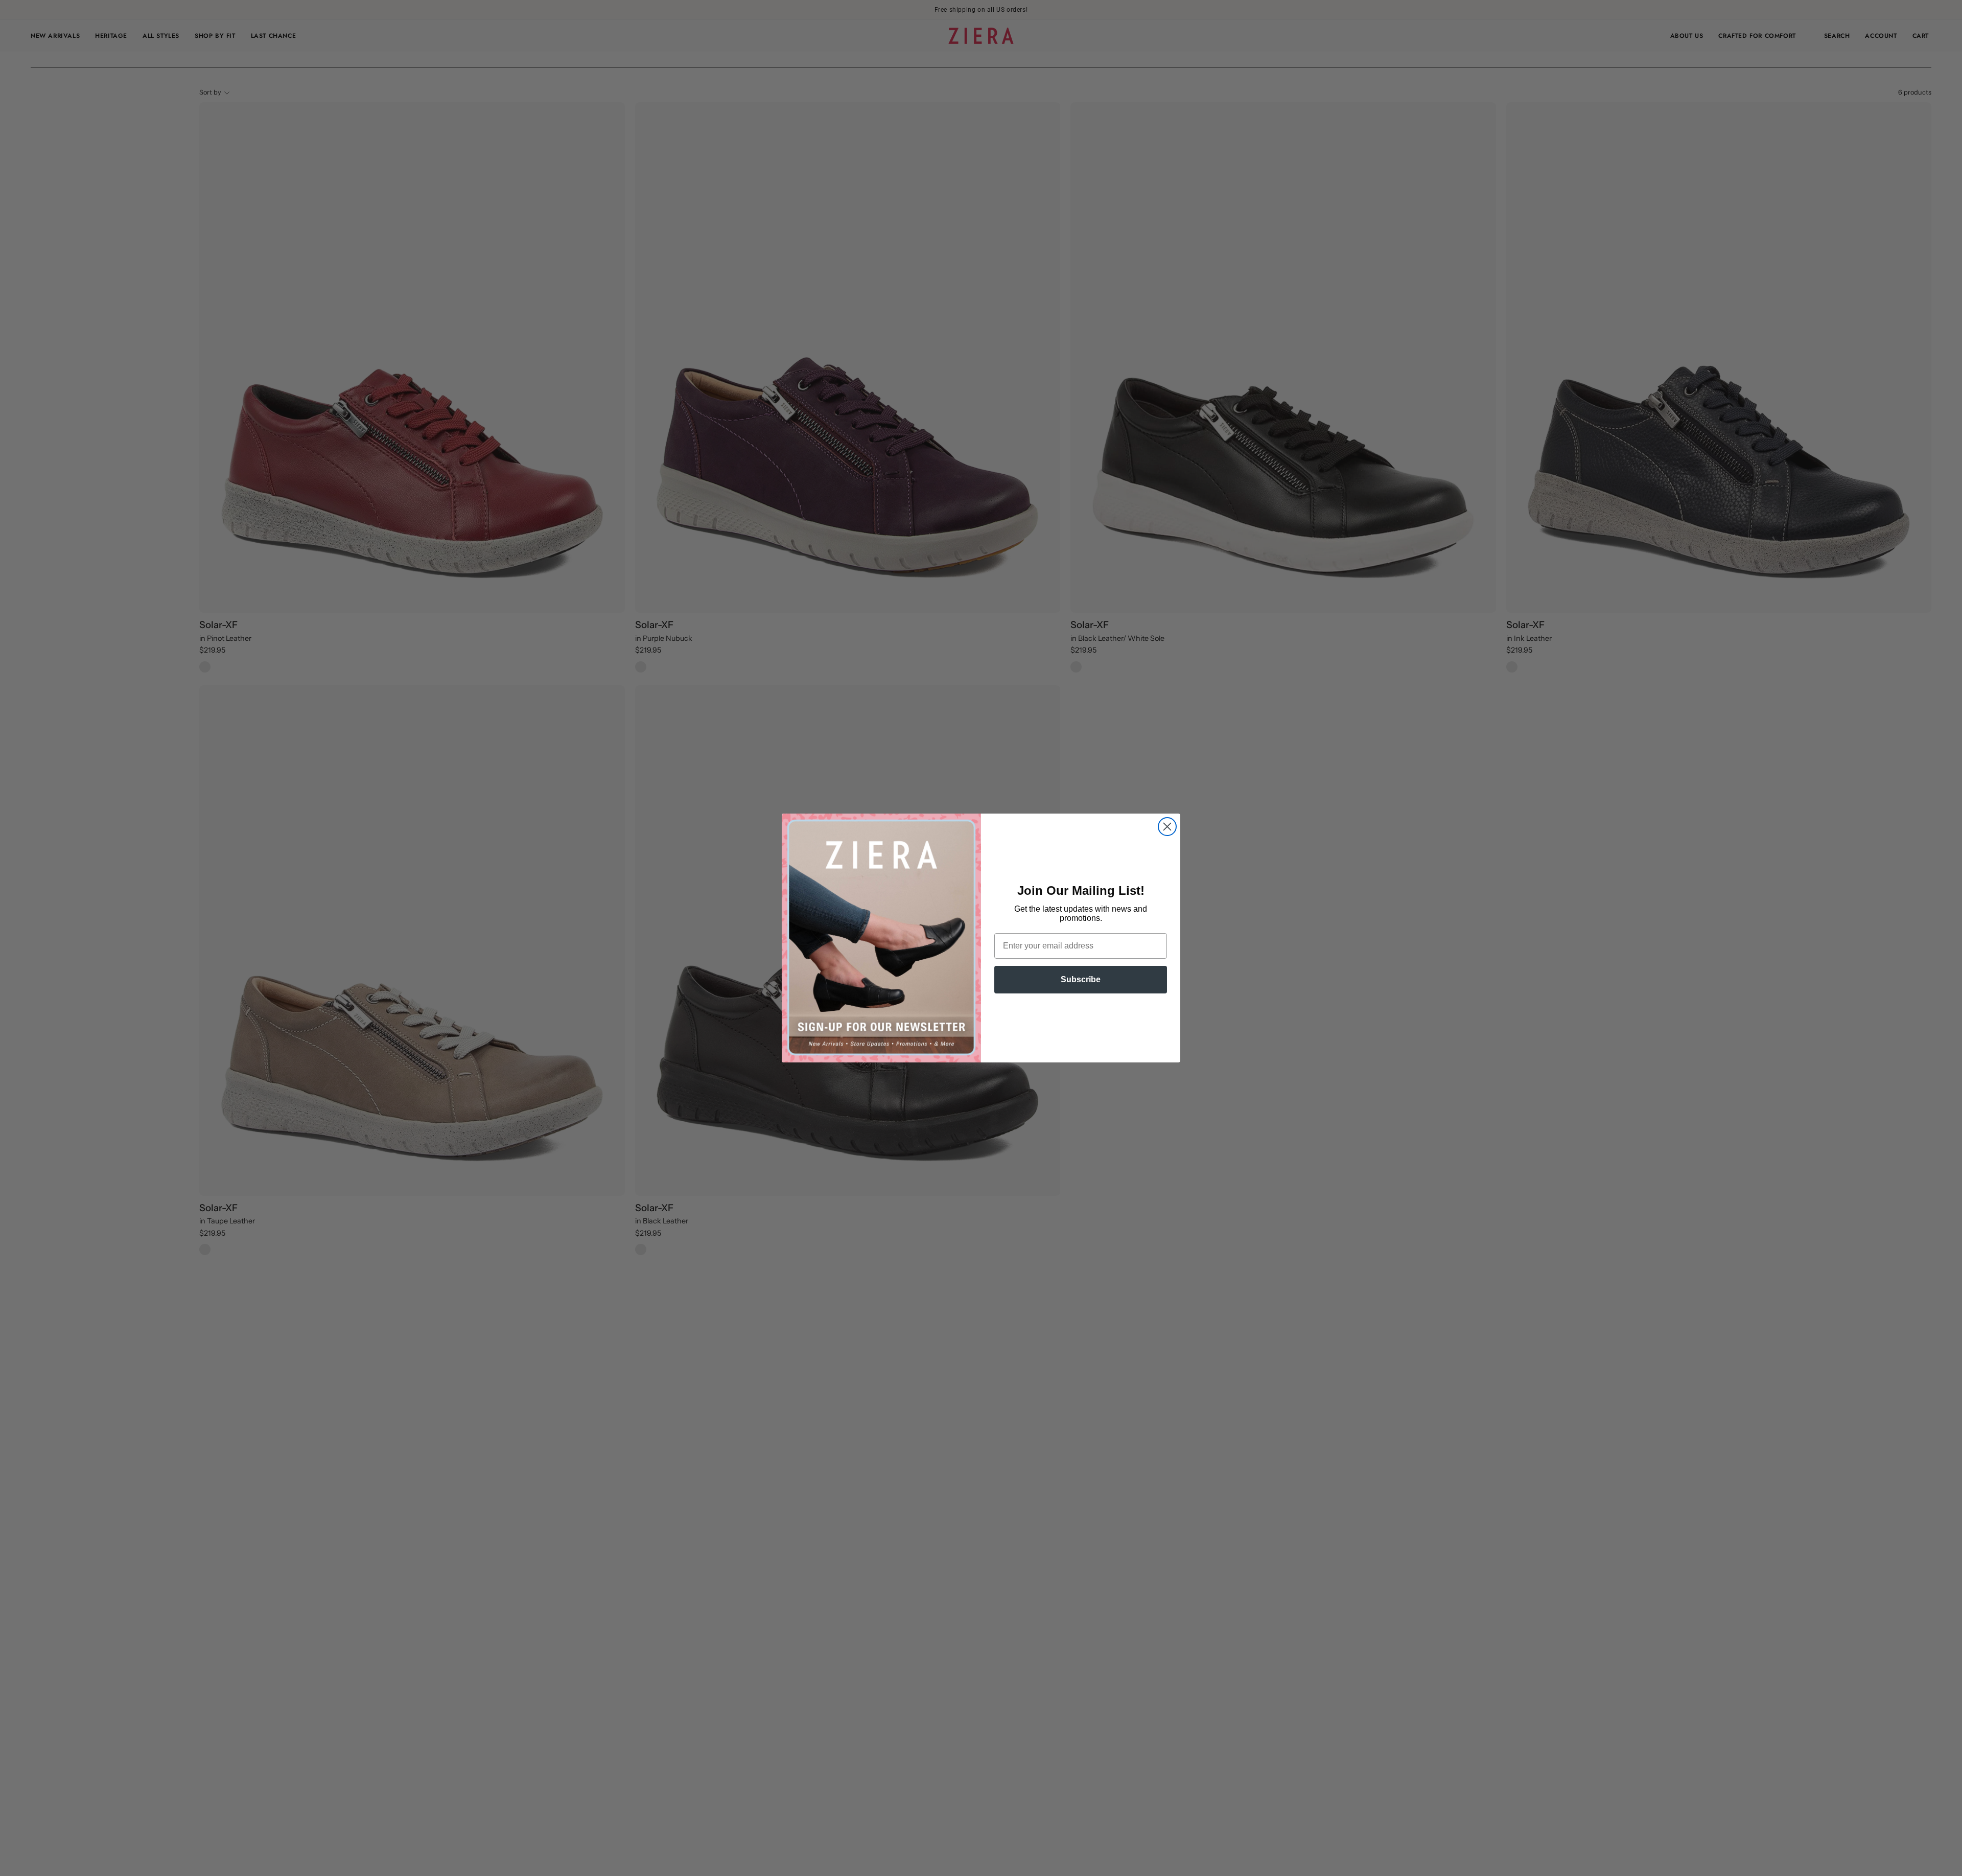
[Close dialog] (1167, 827)
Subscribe (1081, 979)
